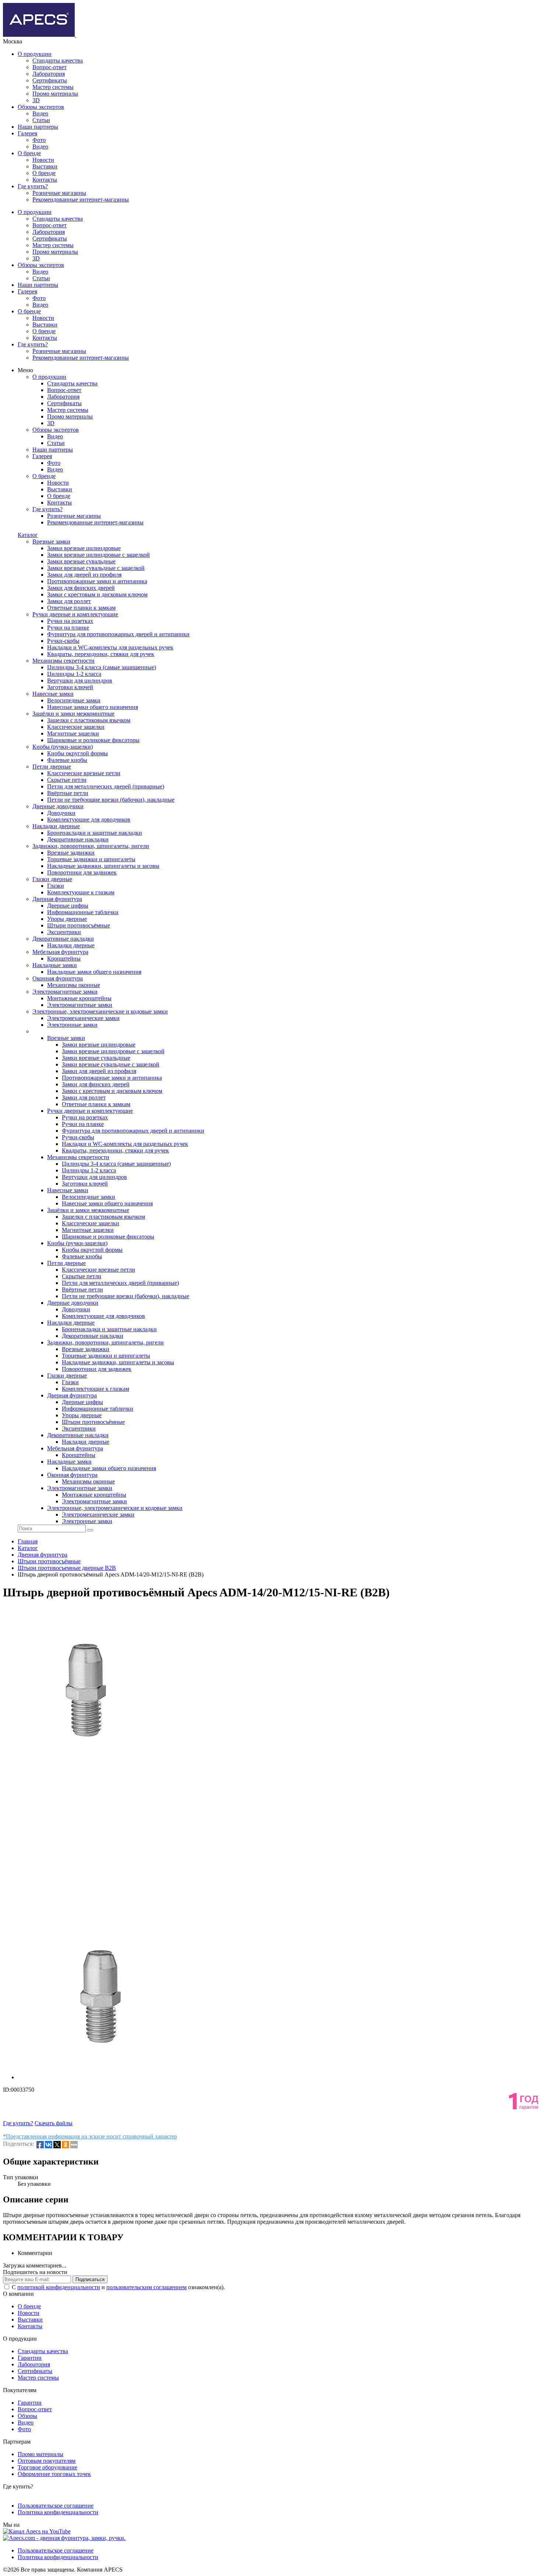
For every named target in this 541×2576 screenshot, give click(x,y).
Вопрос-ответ (49, 67)
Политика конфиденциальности (58, 2512)
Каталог (28, 535)
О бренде (29, 153)
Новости (43, 160)
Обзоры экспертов (41, 107)
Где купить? (33, 186)
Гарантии (30, 2358)
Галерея (27, 133)
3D (36, 100)
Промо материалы (55, 94)
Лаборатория (49, 74)
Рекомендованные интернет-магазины (81, 199)
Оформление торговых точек (54, 2474)
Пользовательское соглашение (56, 2506)
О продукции (35, 54)
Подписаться (90, 2279)
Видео (40, 113)
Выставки (45, 166)
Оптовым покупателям (47, 2461)
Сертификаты (50, 80)
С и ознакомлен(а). (118, 2287)
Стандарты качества (58, 60)
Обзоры (27, 2416)
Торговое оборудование (47, 2467)
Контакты (45, 180)
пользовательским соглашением (146, 2287)
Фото (39, 140)
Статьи (41, 120)
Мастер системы (53, 87)
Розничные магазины (59, 193)
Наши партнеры (38, 127)
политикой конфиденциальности (59, 2287)
